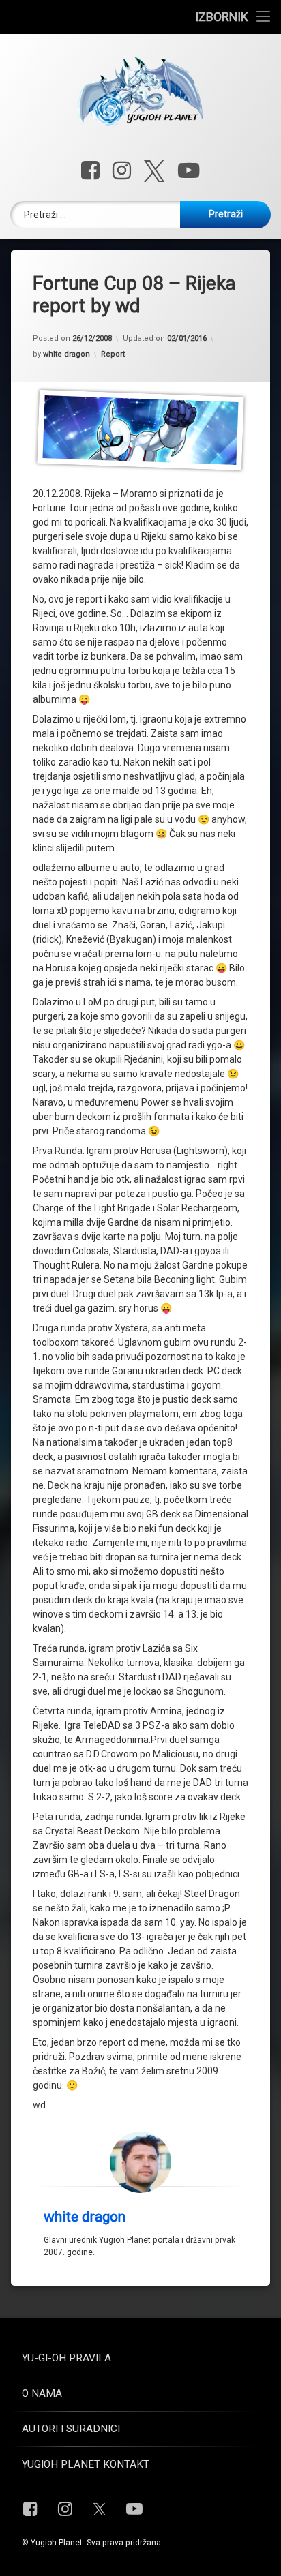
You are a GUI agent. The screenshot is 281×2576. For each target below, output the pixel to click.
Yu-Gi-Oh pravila (66, 2358)
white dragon (66, 354)
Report (113, 354)
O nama (42, 2393)
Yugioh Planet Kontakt (86, 2464)
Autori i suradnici (71, 2429)
